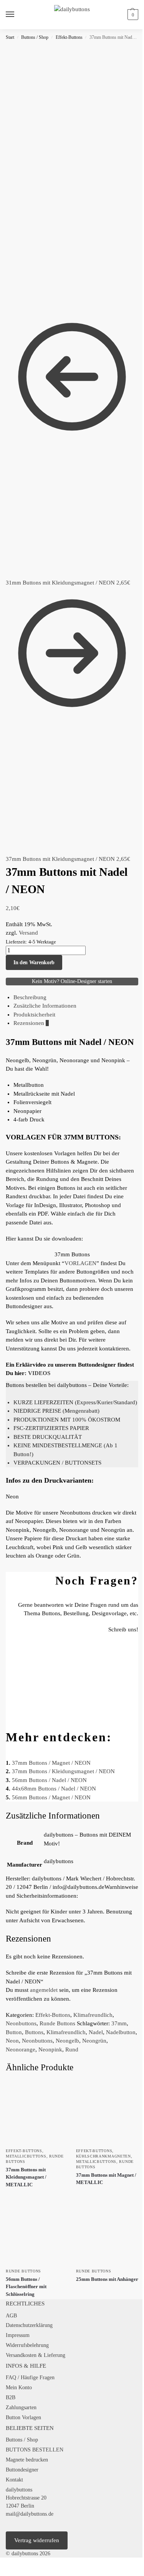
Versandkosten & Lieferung (36, 2355)
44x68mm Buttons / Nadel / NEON (54, 1789)
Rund (72, 2050)
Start (10, 37)
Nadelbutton (121, 2032)
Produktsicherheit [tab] (34, 1015)
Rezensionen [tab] (31, 1023)
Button (14, 2032)
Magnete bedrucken (27, 2460)
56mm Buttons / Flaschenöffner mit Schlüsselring (26, 2287)
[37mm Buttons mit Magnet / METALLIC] (107, 2112)
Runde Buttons (57, 2023)
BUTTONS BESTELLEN (35, 2450)
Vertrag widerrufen (37, 2540)
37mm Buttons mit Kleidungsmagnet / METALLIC (26, 2177)
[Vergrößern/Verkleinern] (2, 2564)
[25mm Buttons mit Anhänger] (107, 2233)
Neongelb (67, 2041)
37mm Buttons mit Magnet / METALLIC (106, 2179)
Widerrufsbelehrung (27, 2345)
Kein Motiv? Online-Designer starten (72, 981)
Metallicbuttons (26, 2156)
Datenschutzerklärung (29, 2325)
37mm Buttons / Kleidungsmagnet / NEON (63, 1771)
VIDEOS (39, 1373)
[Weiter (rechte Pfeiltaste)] (8, 2573)
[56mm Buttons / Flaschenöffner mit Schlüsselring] (37, 2233)
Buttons (34, 2032)
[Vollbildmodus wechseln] (8, 2564)
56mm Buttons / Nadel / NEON (49, 1780)
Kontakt (14, 2480)
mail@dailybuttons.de (30, 2514)
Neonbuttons (21, 2023)
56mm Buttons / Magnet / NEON (51, 1797)
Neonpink (50, 2050)
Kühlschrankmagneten (103, 2156)
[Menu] (17, 15)
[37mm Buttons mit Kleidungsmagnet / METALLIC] (37, 2112)
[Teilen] (15, 2564)
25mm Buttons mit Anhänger (107, 2279)
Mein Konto (19, 2387)
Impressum (18, 2335)
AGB (11, 2316)
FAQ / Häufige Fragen (30, 2378)
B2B (11, 2397)
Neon (12, 2041)
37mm (119, 2023)
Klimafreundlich (93, 2015)
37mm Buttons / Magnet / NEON (51, 1763)
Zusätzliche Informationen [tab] (45, 1006)
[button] (132, 15)
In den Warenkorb (34, 962)
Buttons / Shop (35, 37)
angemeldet (44, 1990)
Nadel (96, 2032)
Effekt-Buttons (69, 37)
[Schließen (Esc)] (21, 2564)
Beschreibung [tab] (30, 997)
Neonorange (21, 2050)
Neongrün (94, 2041)
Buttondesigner (22, 2470)
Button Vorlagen (23, 2417)
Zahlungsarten (21, 2407)
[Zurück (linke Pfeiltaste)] (2, 2573)
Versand (28, 933)
